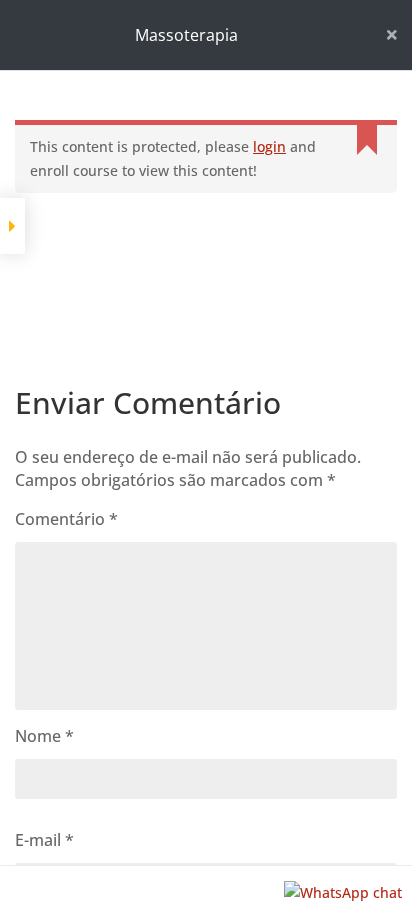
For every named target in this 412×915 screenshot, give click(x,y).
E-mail (44, 840)
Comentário (66, 519)
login (269, 146)
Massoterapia (186, 35)
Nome (44, 736)
